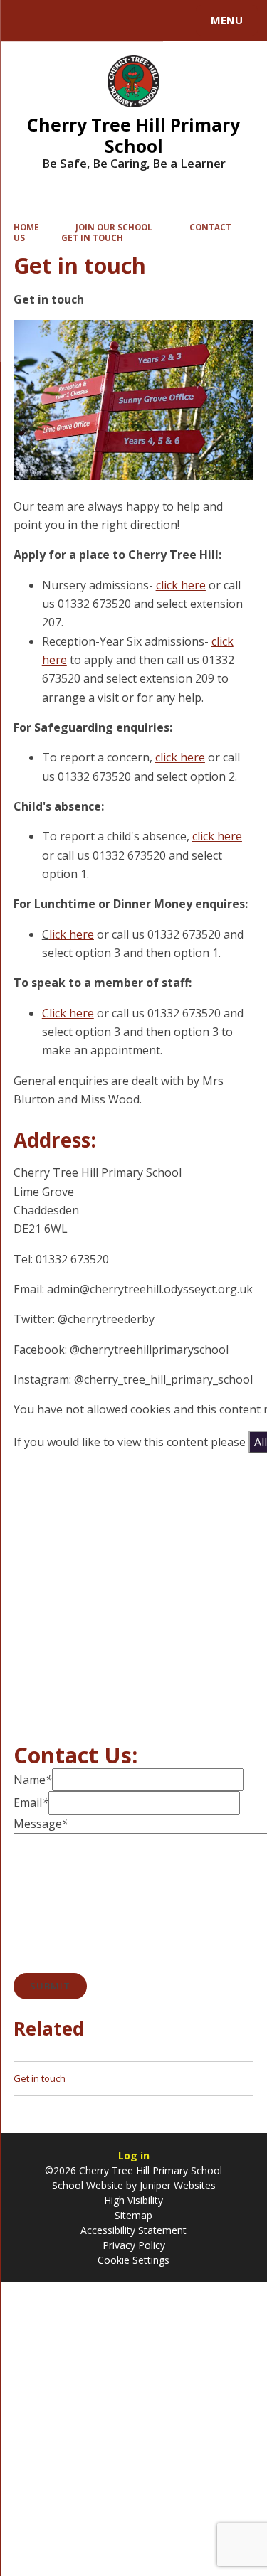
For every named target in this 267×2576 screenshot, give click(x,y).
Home (26, 227)
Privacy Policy (134, 2245)
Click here (68, 1013)
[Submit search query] (174, 18)
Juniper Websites (176, 2185)
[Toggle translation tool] (63, 21)
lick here (72, 934)
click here (181, 585)
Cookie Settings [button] (133, 2260)
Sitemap (133, 2215)
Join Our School (114, 227)
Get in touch (92, 238)
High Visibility (133, 2200)
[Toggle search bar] (27, 21)
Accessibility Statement (133, 2230)
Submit (50, 1986)
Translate (119, 23)
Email (31, 1802)
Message (41, 1824)
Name (33, 1780)
